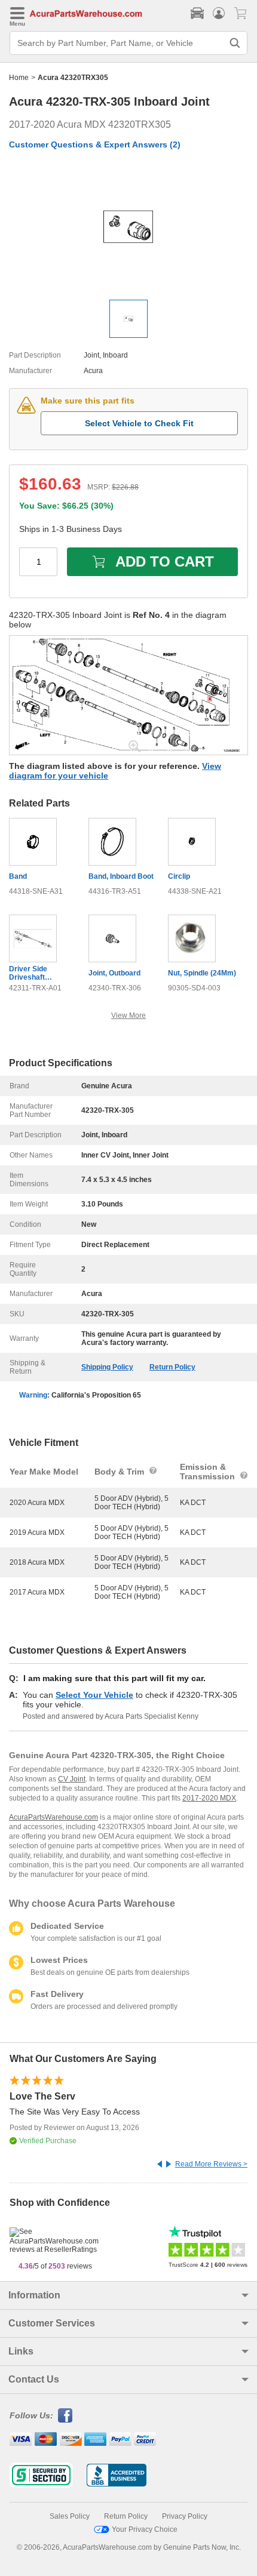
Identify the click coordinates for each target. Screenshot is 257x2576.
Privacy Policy (185, 2516)
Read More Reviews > (211, 2164)
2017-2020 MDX (209, 1798)
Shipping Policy (107, 1367)
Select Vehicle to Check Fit (139, 423)
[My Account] (219, 13)
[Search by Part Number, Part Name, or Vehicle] (235, 43)
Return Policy (172, 1367)
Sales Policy (70, 2516)
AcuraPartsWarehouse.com (53, 1817)
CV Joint (72, 1779)
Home (19, 78)
